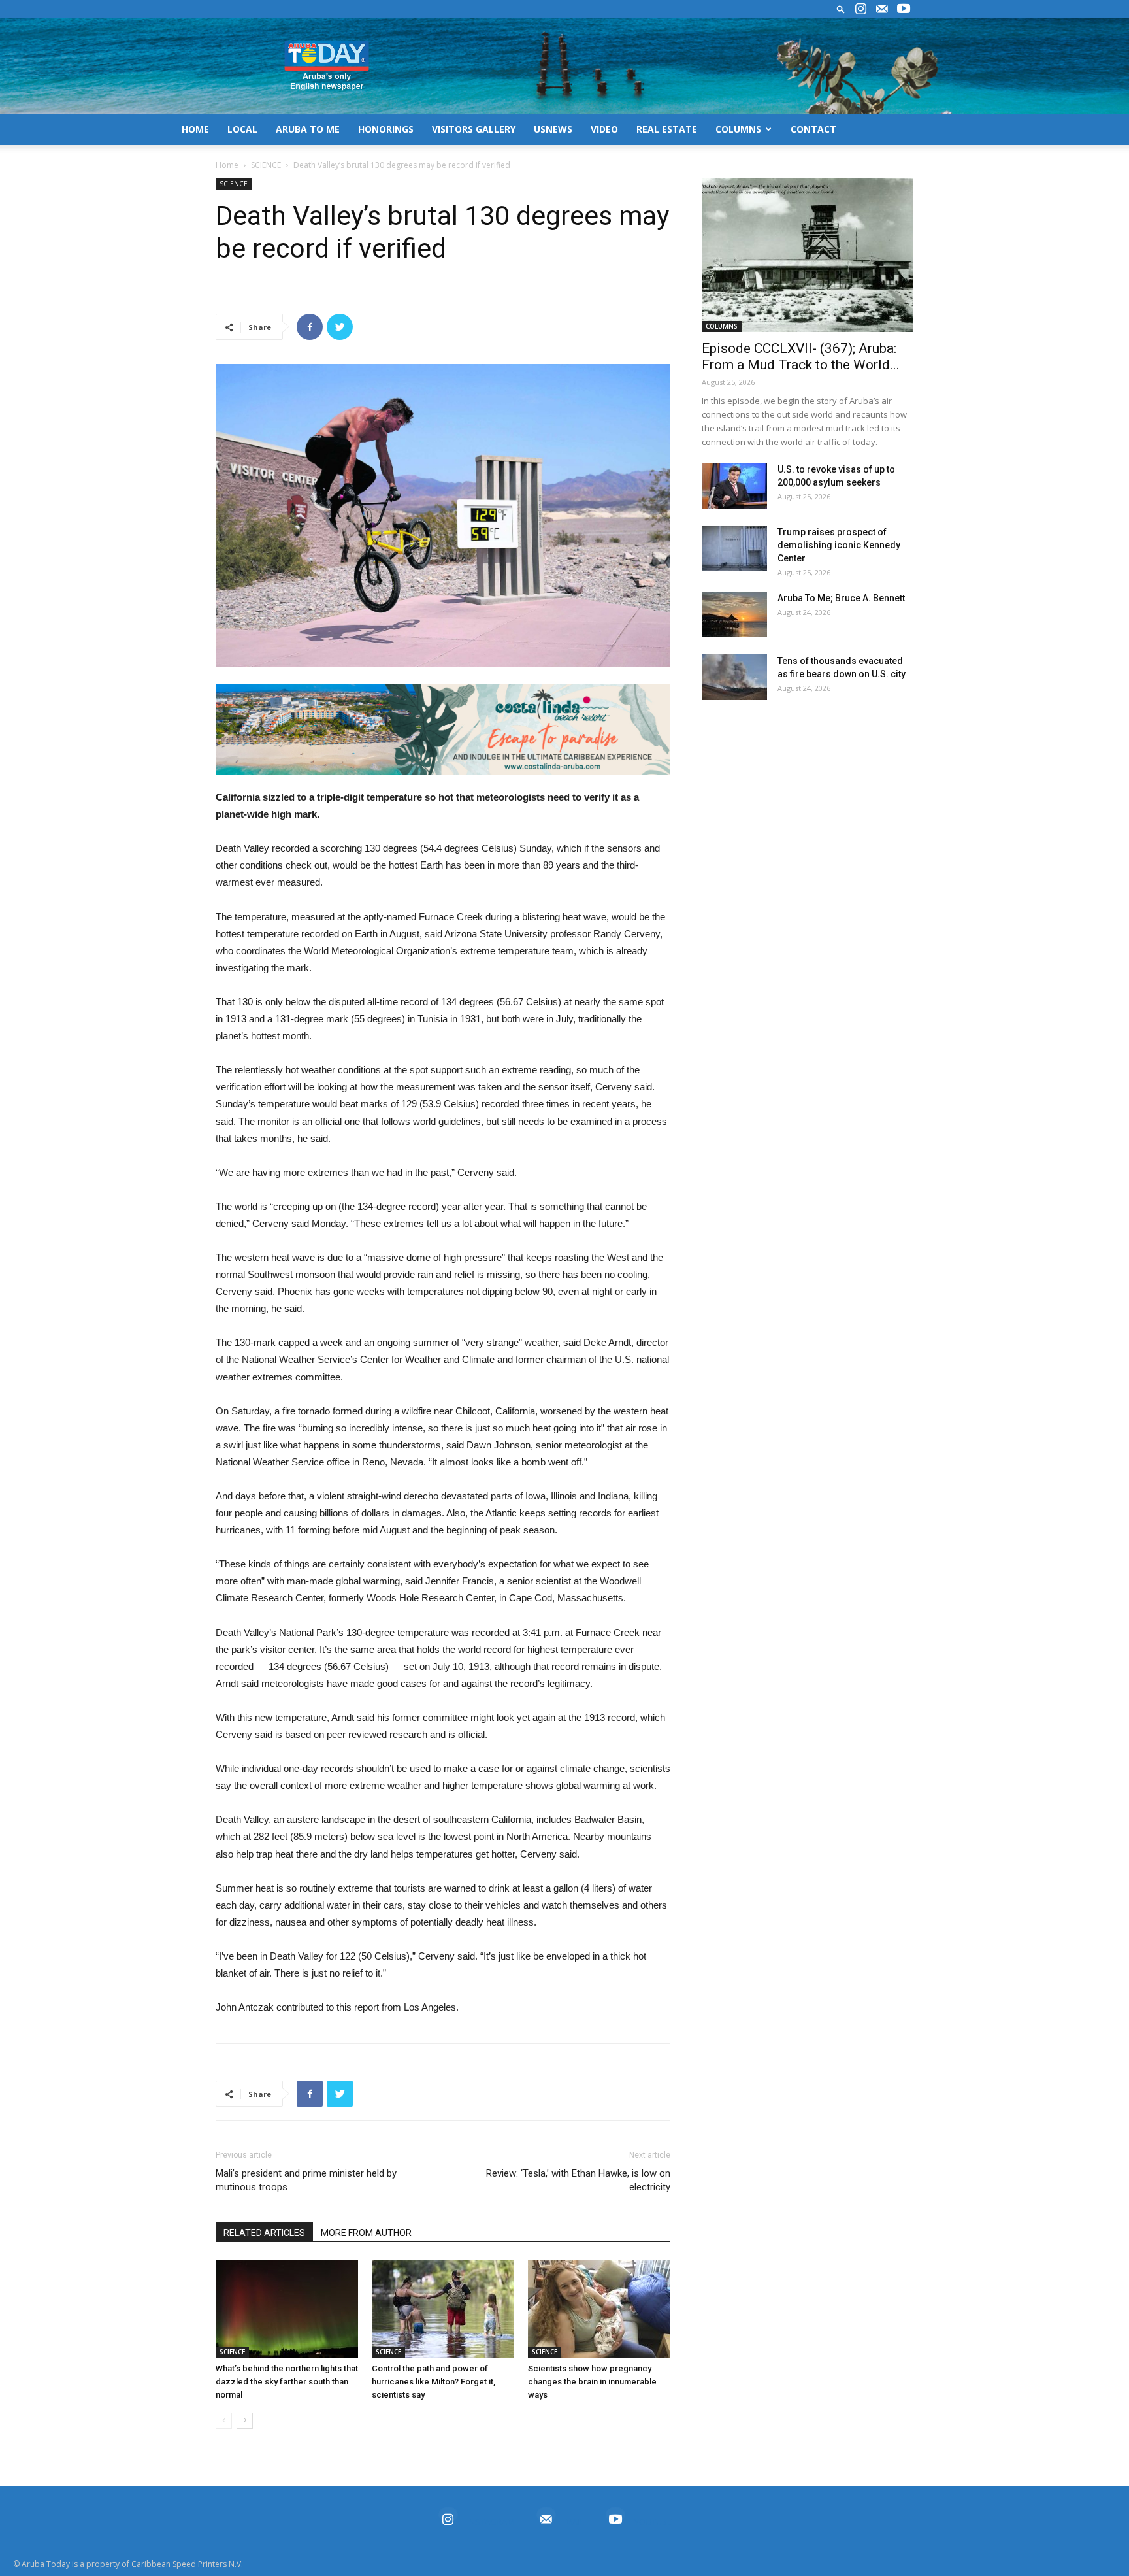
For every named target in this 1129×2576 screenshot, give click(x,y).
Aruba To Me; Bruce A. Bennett (841, 598)
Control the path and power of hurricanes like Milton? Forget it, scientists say (434, 2382)
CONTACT (813, 129)
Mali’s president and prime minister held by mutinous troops (306, 2180)
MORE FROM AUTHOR (366, 2233)
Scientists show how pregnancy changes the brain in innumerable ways (592, 2382)
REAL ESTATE (667, 129)
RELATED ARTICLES (264, 2233)
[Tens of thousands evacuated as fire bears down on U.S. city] (734, 677)
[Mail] (882, 9)
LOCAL (242, 129)
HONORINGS (386, 129)
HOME (195, 129)
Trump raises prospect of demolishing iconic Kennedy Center (839, 545)
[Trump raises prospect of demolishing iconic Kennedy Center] (734, 548)
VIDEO (604, 129)
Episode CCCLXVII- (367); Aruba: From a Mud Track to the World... (801, 357)
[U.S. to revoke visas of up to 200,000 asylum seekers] (734, 486)
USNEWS (553, 129)
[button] (841, 9)
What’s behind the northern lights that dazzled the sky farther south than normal (287, 2382)
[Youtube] (904, 9)
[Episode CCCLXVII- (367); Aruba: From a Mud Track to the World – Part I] (808, 255)
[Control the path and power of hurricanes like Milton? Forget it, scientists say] (443, 2309)
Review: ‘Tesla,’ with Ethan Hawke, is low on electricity (578, 2180)
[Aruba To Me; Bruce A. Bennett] (734, 614)
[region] (443, 730)
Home (227, 165)
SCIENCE (266, 165)
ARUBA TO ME (308, 129)
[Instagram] (860, 9)
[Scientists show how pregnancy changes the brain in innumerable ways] (599, 2309)
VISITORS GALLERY (474, 129)
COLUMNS (738, 129)
